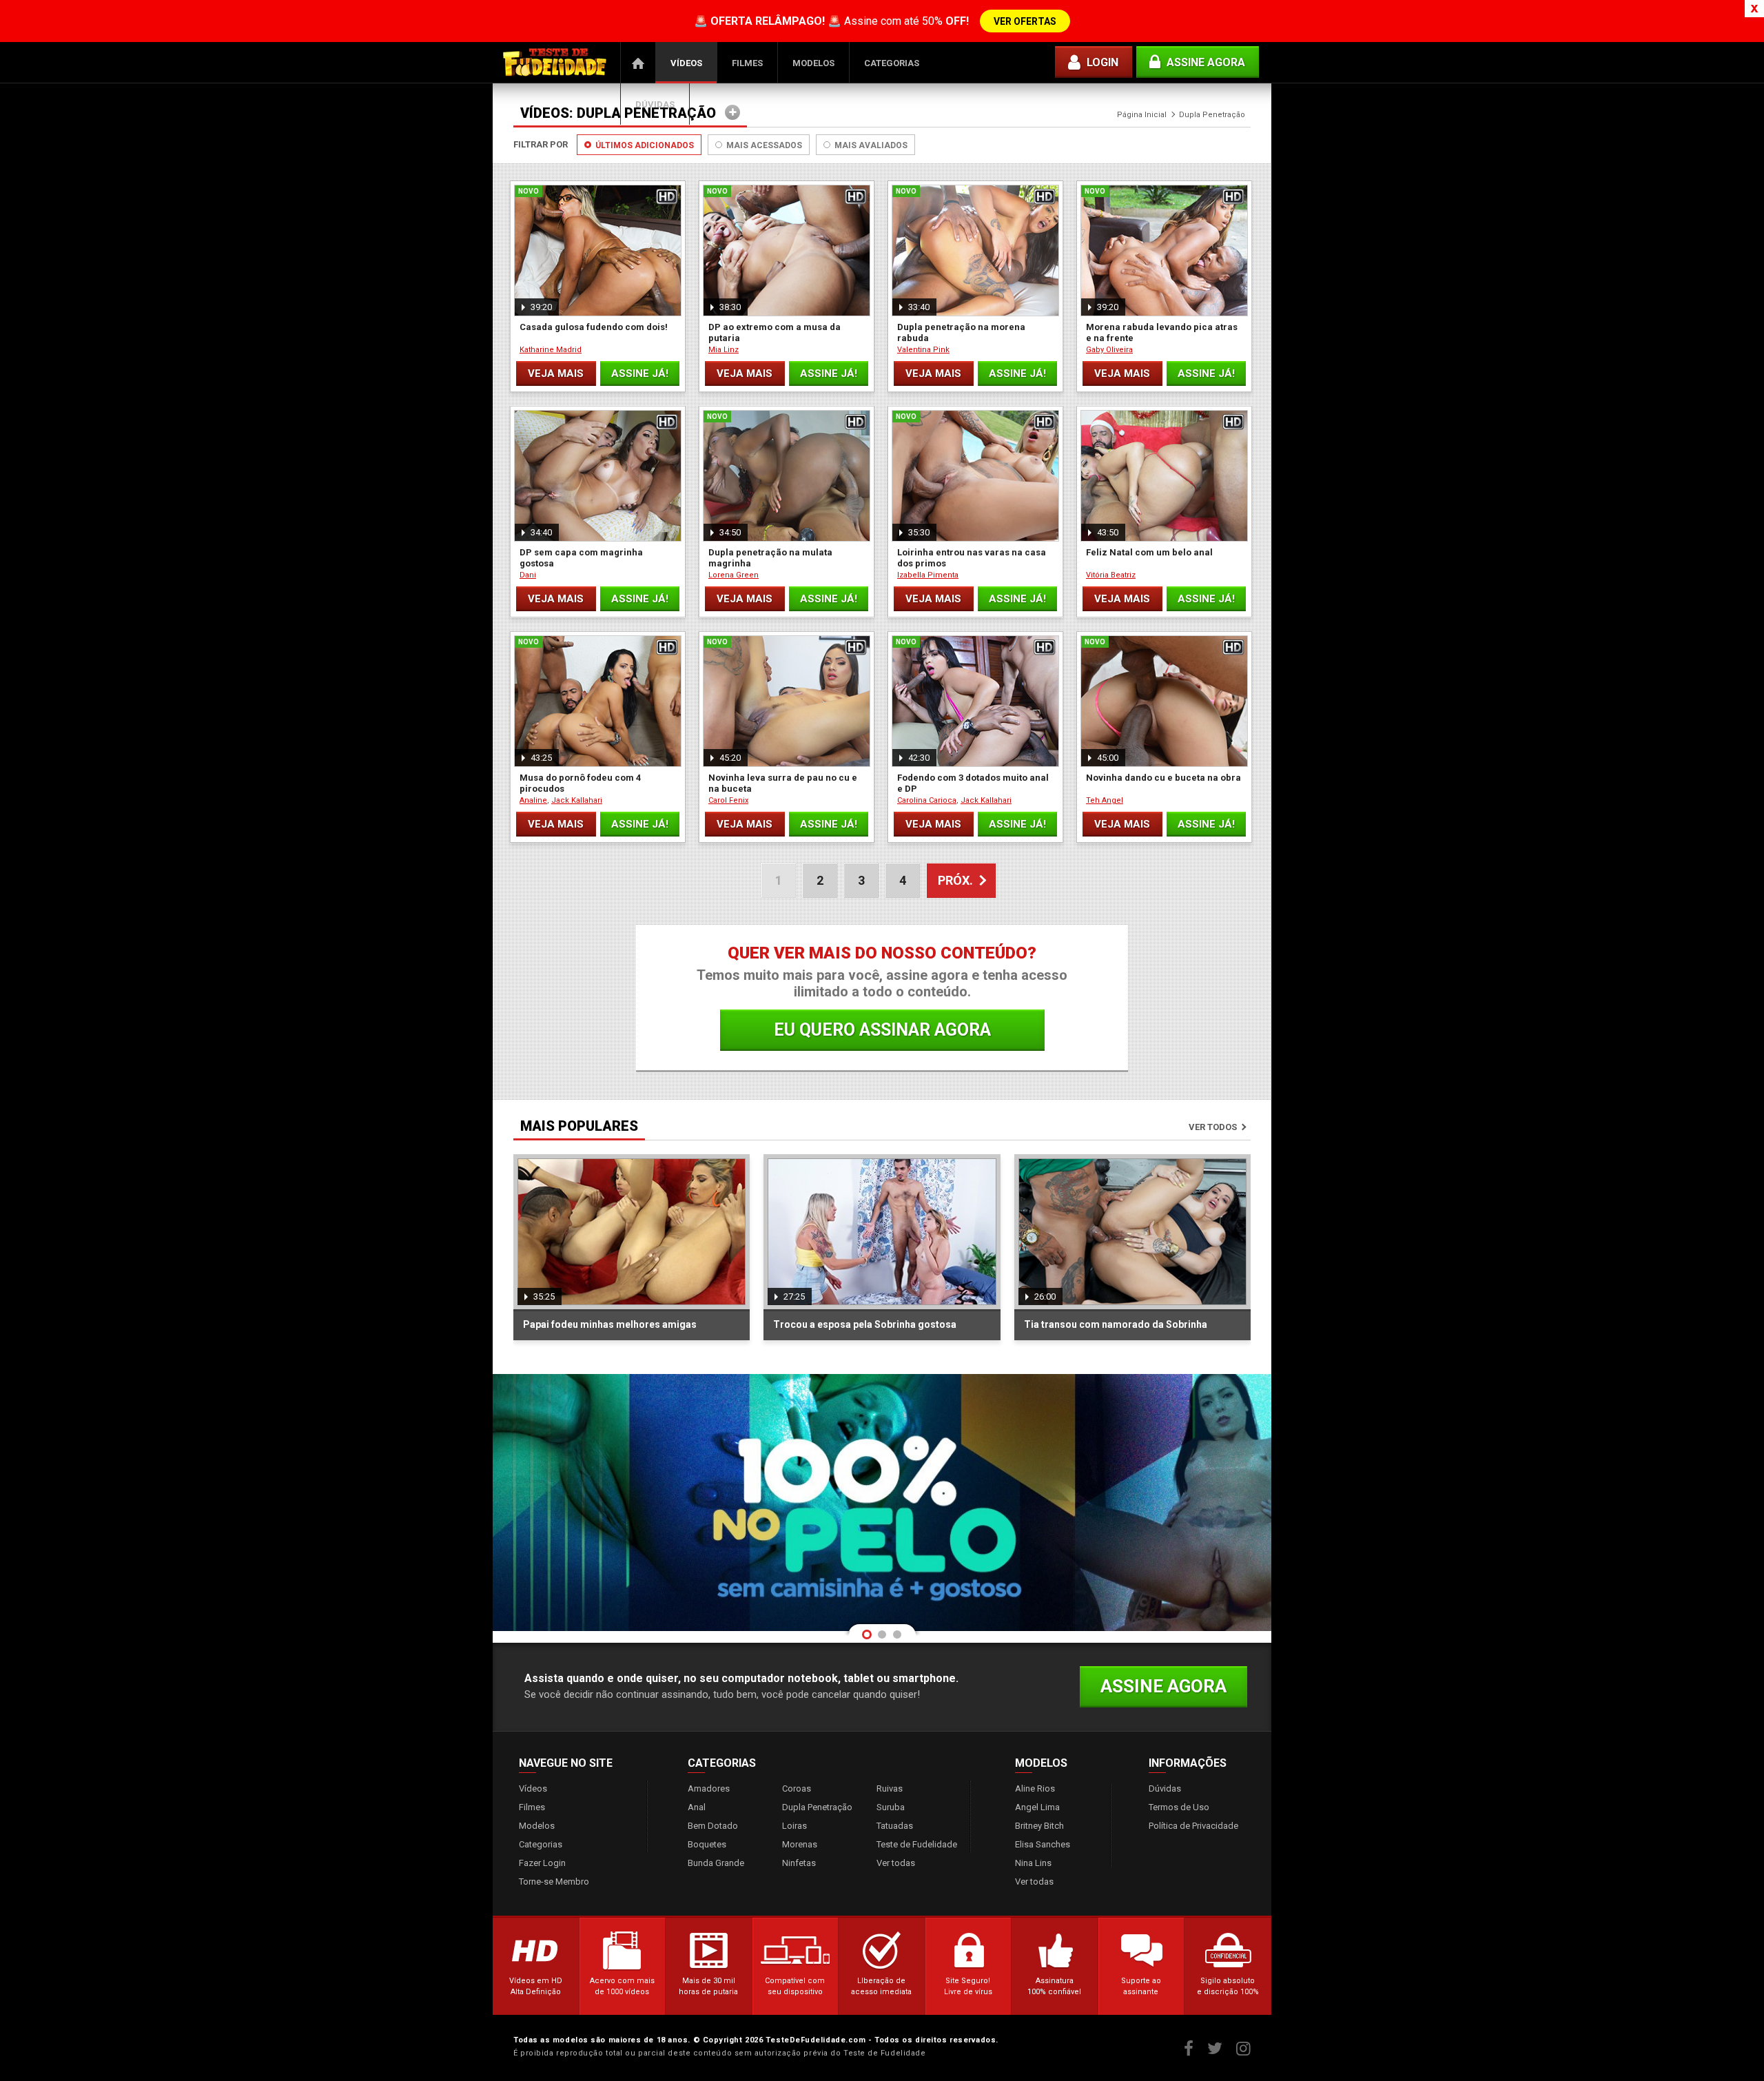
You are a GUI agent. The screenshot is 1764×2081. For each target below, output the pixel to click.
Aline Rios (1035, 1788)
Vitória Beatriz (1111, 575)
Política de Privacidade (1193, 1826)
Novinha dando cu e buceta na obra (1163, 778)
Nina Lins (1033, 1863)
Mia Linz (724, 350)
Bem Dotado (713, 1826)
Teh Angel (1105, 800)
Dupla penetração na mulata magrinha (770, 558)
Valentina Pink (923, 350)
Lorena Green (734, 575)
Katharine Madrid (551, 350)
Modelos (813, 63)
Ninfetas (799, 1863)
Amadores (709, 1788)
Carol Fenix (728, 800)
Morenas (800, 1844)
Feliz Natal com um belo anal (1149, 552)
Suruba (891, 1807)
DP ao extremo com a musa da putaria (775, 332)
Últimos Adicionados (644, 145)
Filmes (747, 63)
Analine (533, 800)
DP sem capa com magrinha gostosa (581, 558)
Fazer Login (542, 1863)
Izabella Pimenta (928, 575)
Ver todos (1213, 1127)
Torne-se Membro (554, 1882)
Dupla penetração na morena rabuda (961, 332)
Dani (528, 575)
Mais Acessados (763, 145)
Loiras (794, 1826)
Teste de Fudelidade (917, 1844)
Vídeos (686, 63)
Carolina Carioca (927, 800)
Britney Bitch (1039, 1826)
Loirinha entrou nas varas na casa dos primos (972, 558)
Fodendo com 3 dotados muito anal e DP (973, 783)
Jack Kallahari (577, 800)
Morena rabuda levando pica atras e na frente (1162, 332)
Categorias (892, 63)
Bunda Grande (716, 1863)
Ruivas (890, 1788)
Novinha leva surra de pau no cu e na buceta (783, 783)
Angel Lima (1037, 1807)
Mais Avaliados (870, 145)
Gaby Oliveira (1109, 350)
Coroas (797, 1788)
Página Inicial (638, 63)
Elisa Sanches (1043, 1844)
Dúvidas (655, 104)
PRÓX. (955, 880)
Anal (697, 1807)
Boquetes (707, 1844)
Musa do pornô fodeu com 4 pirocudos (580, 783)
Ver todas (896, 1863)
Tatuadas (895, 1826)
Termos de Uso (1179, 1807)
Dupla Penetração (817, 1807)
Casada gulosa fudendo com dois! (594, 327)
